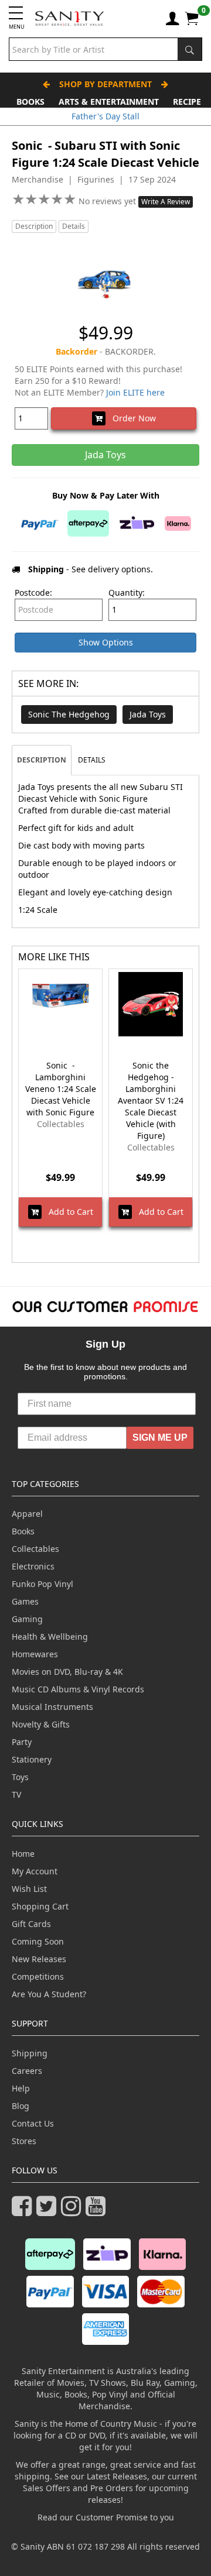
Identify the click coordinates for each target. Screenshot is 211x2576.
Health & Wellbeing (50, 1636)
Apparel (27, 1514)
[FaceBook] (24, 2211)
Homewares (35, 1654)
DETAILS (92, 760)
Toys (20, 1777)
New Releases (39, 1959)
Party (22, 1742)
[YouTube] (98, 2211)
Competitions (38, 1976)
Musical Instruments (52, 1707)
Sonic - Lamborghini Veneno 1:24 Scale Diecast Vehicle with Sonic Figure (61, 1089)
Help (21, 2088)
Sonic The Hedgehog (69, 714)
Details (74, 226)
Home (23, 1854)
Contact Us (33, 2123)
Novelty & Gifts (41, 1724)
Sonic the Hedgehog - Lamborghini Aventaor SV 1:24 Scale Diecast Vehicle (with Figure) (151, 1100)
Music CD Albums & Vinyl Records (78, 1689)
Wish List (29, 1889)
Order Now (131, 418)
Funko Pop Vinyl (42, 1584)
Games (25, 1601)
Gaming (27, 1619)
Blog (21, 2106)
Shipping (30, 2053)
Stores (24, 2141)
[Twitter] (49, 2211)
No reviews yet (108, 201)
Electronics (33, 1566)
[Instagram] (73, 2211)
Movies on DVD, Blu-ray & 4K (67, 1672)
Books (30, 102)
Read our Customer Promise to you (106, 2517)
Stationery (32, 1759)
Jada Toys (148, 714)
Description (34, 226)
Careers (27, 2071)
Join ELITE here (135, 392)
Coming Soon (38, 1941)
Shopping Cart (40, 1906)
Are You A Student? (49, 1994)
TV (16, 1794)
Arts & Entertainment (109, 102)
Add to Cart (67, 1212)
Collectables (35, 1549)
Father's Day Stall (105, 116)
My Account (35, 1871)
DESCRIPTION (42, 760)
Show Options (106, 642)
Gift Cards (31, 1924)
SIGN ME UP (160, 1438)
